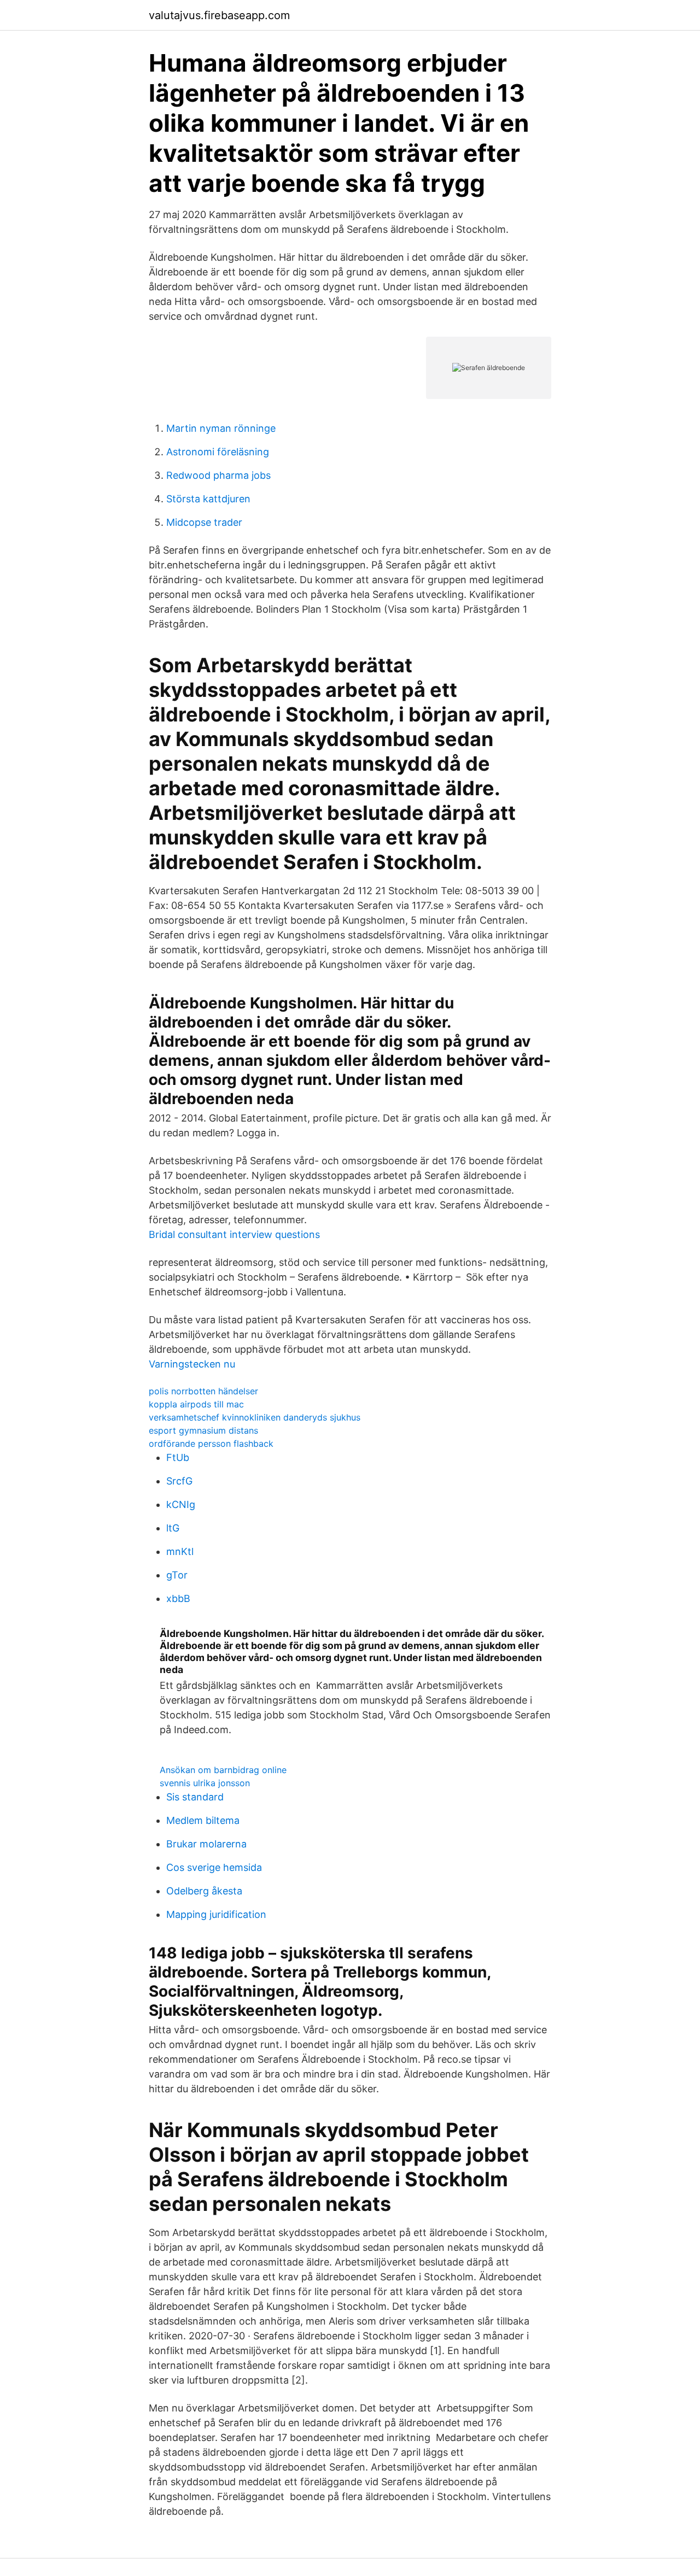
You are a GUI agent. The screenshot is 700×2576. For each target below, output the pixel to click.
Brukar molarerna (206, 1844)
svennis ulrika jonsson (205, 1783)
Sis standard (195, 1797)
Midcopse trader (204, 522)
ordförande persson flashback (211, 1444)
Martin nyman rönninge (221, 428)
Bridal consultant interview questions (234, 1234)
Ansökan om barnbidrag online (223, 1770)
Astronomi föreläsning (218, 452)
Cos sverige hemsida (214, 1867)
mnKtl (180, 1551)
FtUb (178, 1457)
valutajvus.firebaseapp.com (219, 15)
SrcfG (179, 1481)
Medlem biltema (203, 1820)
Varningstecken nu (192, 1364)
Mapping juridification (216, 1914)
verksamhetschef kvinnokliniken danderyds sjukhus (255, 1417)
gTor (177, 1575)
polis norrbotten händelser (203, 1391)
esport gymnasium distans (203, 1430)
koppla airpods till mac (196, 1404)
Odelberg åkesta (204, 1891)
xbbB (178, 1598)
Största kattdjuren (208, 499)
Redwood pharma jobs (218, 475)
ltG (173, 1528)
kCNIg (181, 1504)
